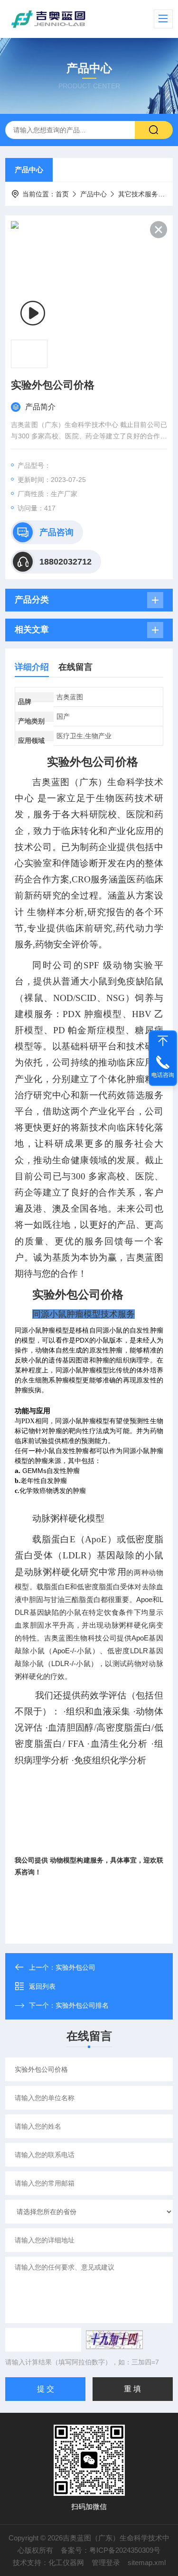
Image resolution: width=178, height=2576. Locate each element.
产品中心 (29, 170)
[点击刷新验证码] (114, 2340)
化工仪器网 (66, 2562)
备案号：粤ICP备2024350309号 (111, 2550)
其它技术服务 (138, 194)
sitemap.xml (147, 2562)
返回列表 (42, 1986)
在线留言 (75, 667)
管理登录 (106, 2562)
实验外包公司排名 (82, 2005)
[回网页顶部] (163, 1041)
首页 (62, 194)
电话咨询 (163, 1075)
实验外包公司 (75, 1967)
